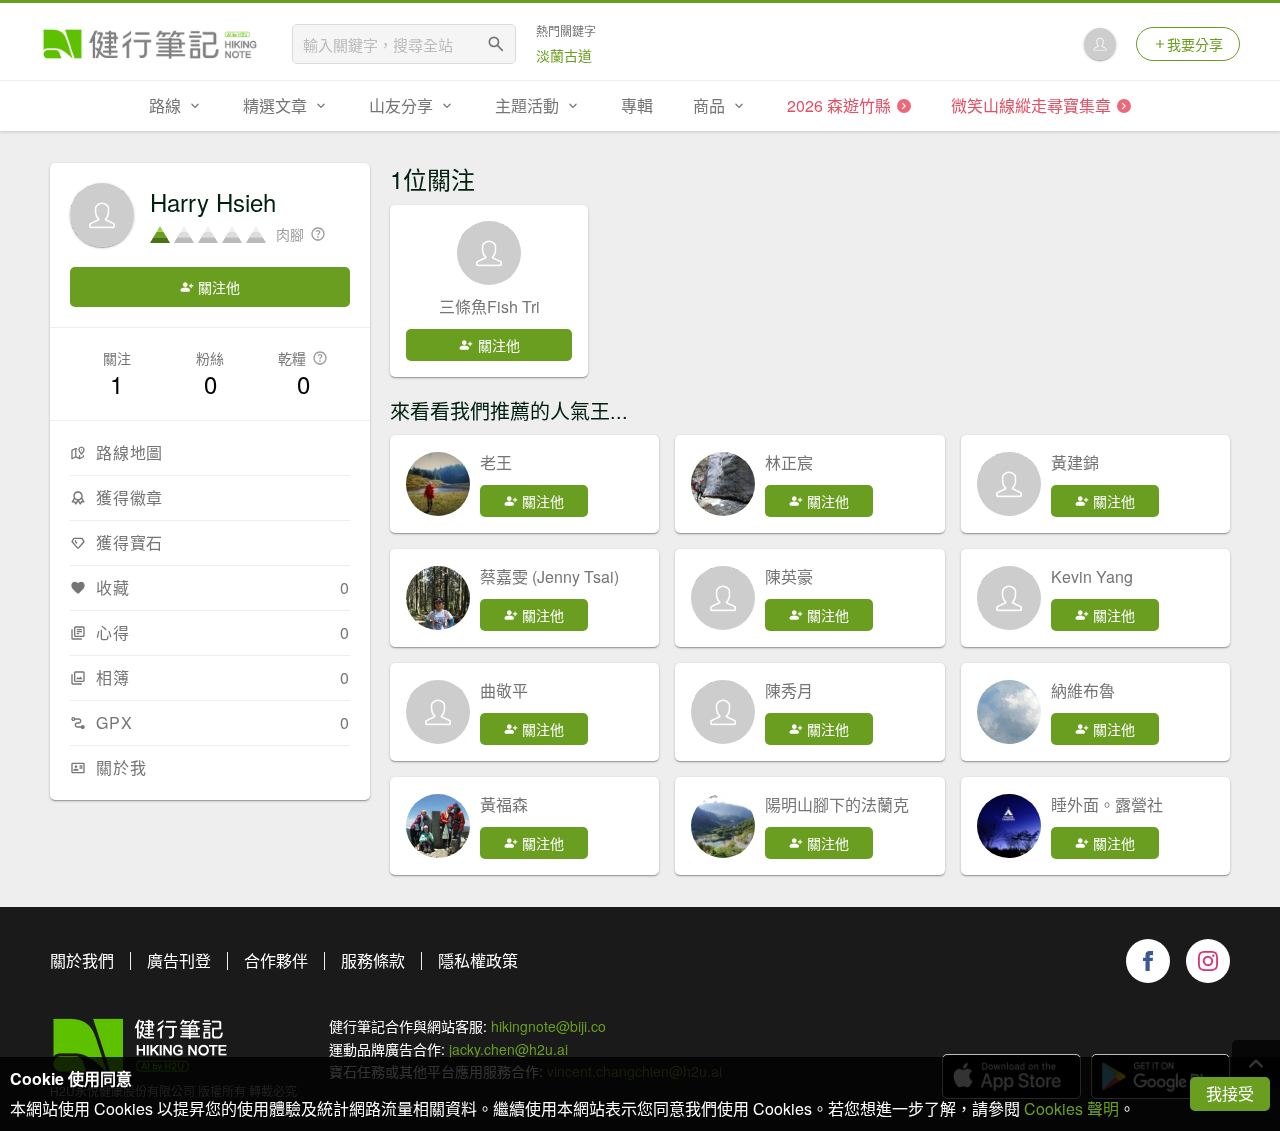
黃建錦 (1075, 462)
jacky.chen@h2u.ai (508, 1049)
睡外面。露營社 (1107, 804)
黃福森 (504, 804)
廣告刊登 (179, 960)
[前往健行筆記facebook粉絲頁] (1148, 961)
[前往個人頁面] (438, 484)
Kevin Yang (1092, 576)
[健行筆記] (150, 44)
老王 (496, 462)
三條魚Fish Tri (489, 306)
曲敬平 (504, 690)
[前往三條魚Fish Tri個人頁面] (489, 253)
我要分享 (1195, 44)
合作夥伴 (276, 960)
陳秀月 (789, 690)
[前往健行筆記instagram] (1208, 961)
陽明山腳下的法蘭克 (837, 804)
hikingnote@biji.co (548, 1026)
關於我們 (82, 960)
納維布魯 (1083, 690)
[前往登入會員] (1100, 44)
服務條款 (373, 960)
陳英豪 (789, 576)
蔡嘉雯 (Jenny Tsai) (549, 576)
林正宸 (789, 462)
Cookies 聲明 (1071, 1108)
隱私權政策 (478, 960)
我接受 (1230, 1093)
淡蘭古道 (564, 55)
